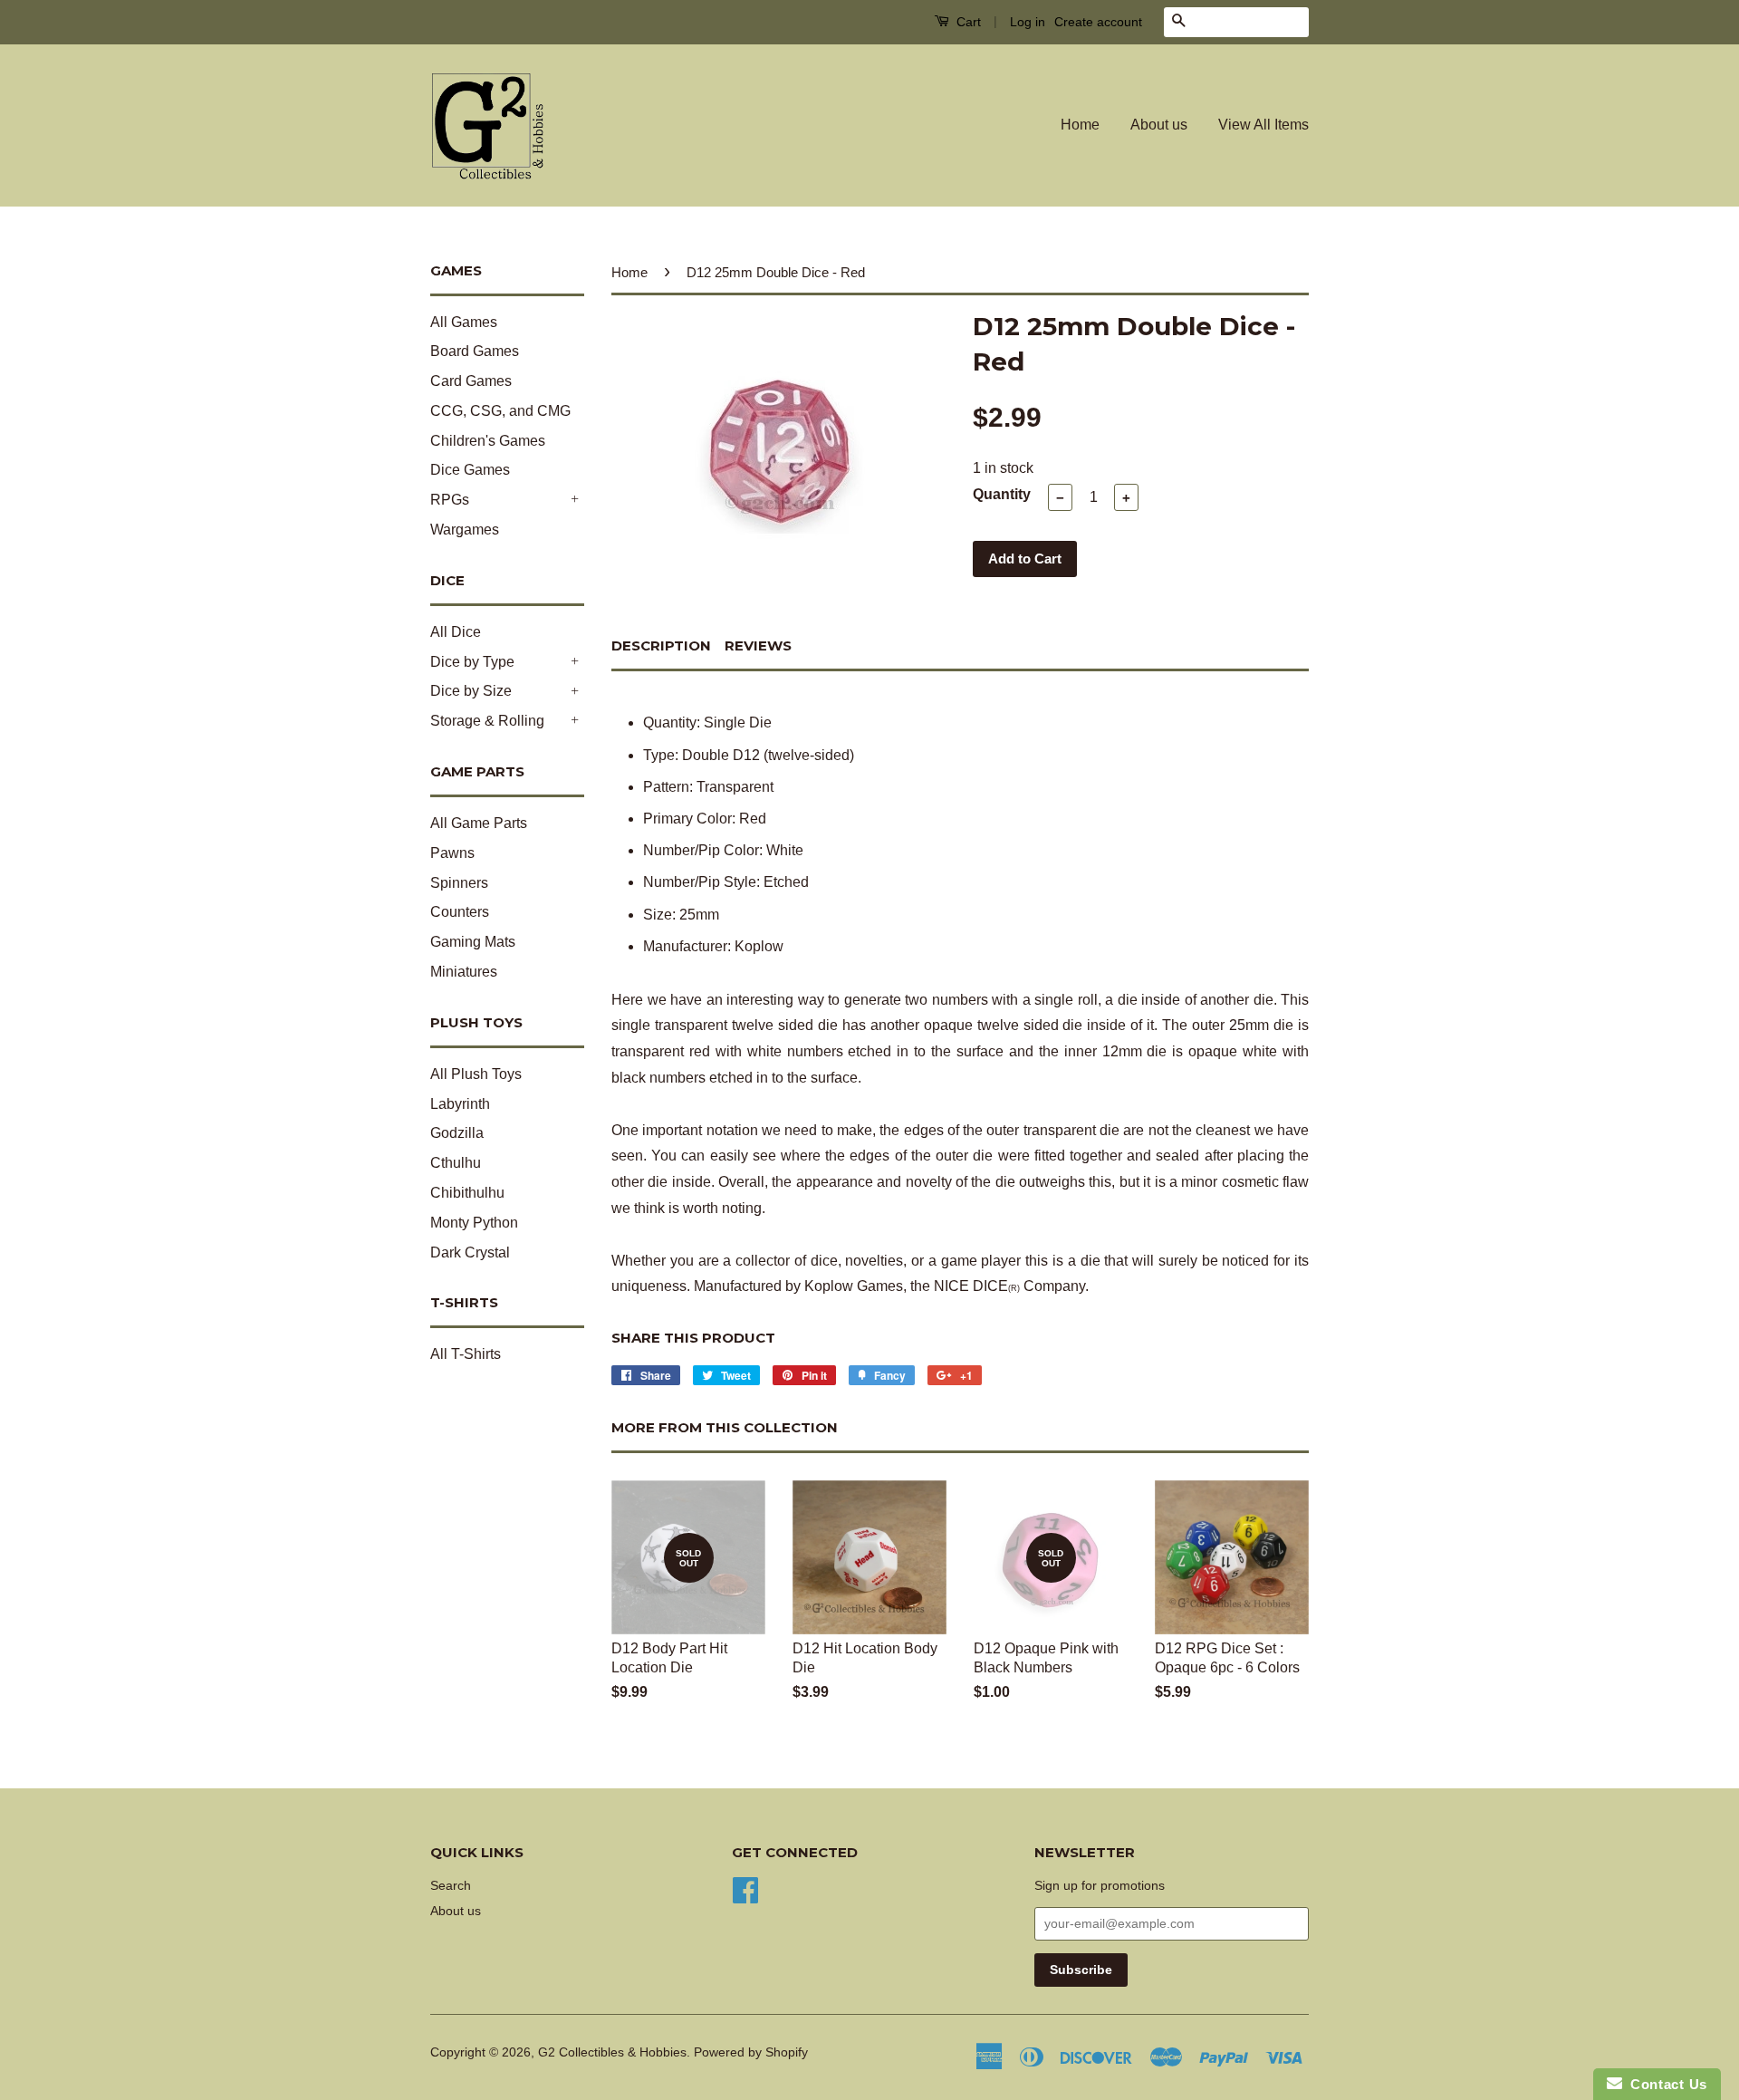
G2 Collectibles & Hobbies (612, 2052)
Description (661, 645)
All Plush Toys (476, 1074)
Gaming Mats (473, 942)
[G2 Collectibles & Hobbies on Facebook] (745, 1888)
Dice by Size (471, 691)
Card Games (471, 381)
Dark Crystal (470, 1252)
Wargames (465, 530)
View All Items (1263, 125)
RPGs (450, 500)
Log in (1028, 22)
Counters (460, 912)
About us (1159, 125)
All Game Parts (479, 823)
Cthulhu (456, 1163)
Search (451, 1886)
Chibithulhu (467, 1193)
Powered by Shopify (751, 2052)
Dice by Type (472, 662)
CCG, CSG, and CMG (500, 411)
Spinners (459, 883)
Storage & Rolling (487, 721)
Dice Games (470, 470)
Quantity (1002, 494)
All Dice (456, 632)
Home (1080, 125)
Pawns (452, 853)
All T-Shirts (466, 1354)
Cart (967, 22)
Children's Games (488, 441)
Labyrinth (460, 1104)
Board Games (475, 351)
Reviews (758, 645)
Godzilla (457, 1133)
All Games (464, 322)
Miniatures (464, 972)
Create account (1098, 22)
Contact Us (1665, 2084)
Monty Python (474, 1223)
